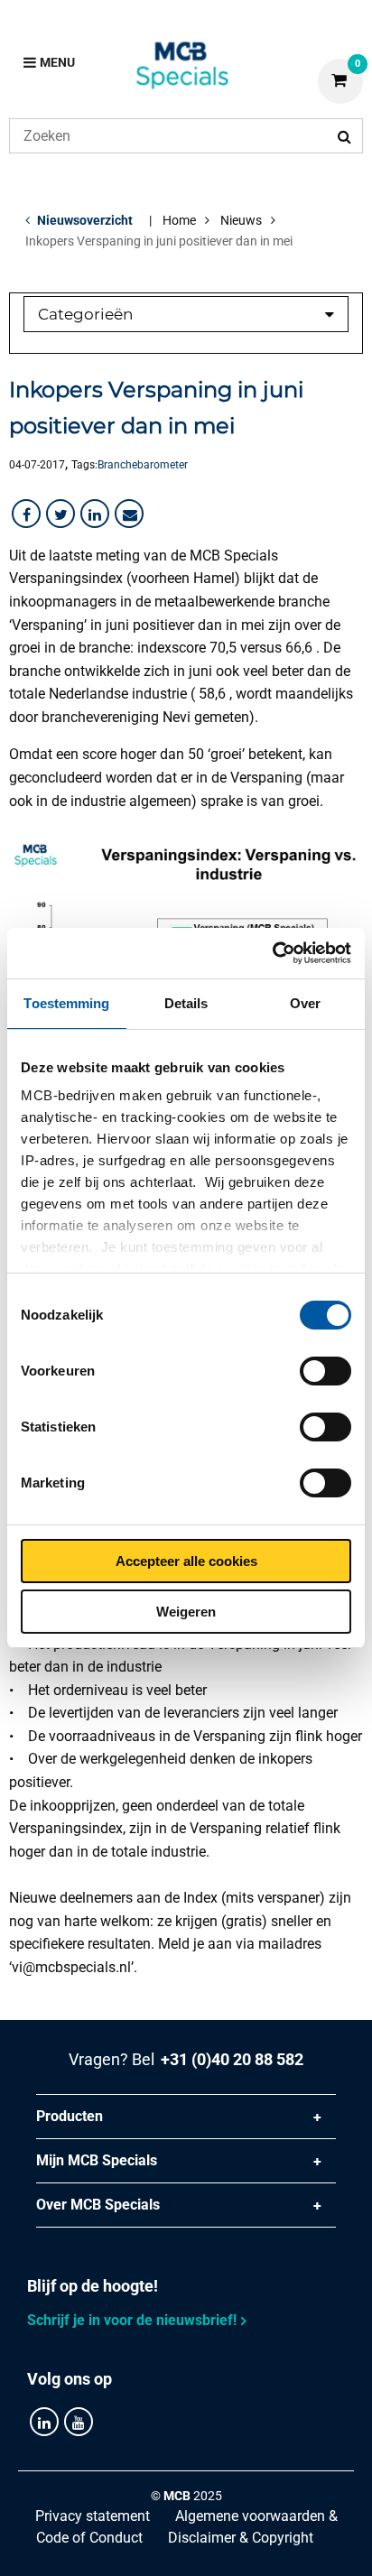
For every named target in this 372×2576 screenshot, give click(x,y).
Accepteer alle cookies (186, 1561)
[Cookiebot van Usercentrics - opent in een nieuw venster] (272, 953)
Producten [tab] (70, 2116)
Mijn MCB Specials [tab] (97, 2160)
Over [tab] (305, 1003)
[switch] (325, 1371)
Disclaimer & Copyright (241, 2538)
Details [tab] (186, 1003)
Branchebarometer (143, 465)
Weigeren (186, 1612)
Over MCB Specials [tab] (98, 2205)
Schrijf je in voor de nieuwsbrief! (132, 2320)
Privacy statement (93, 2516)
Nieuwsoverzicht (85, 220)
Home (179, 220)
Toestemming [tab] (66, 1003)
